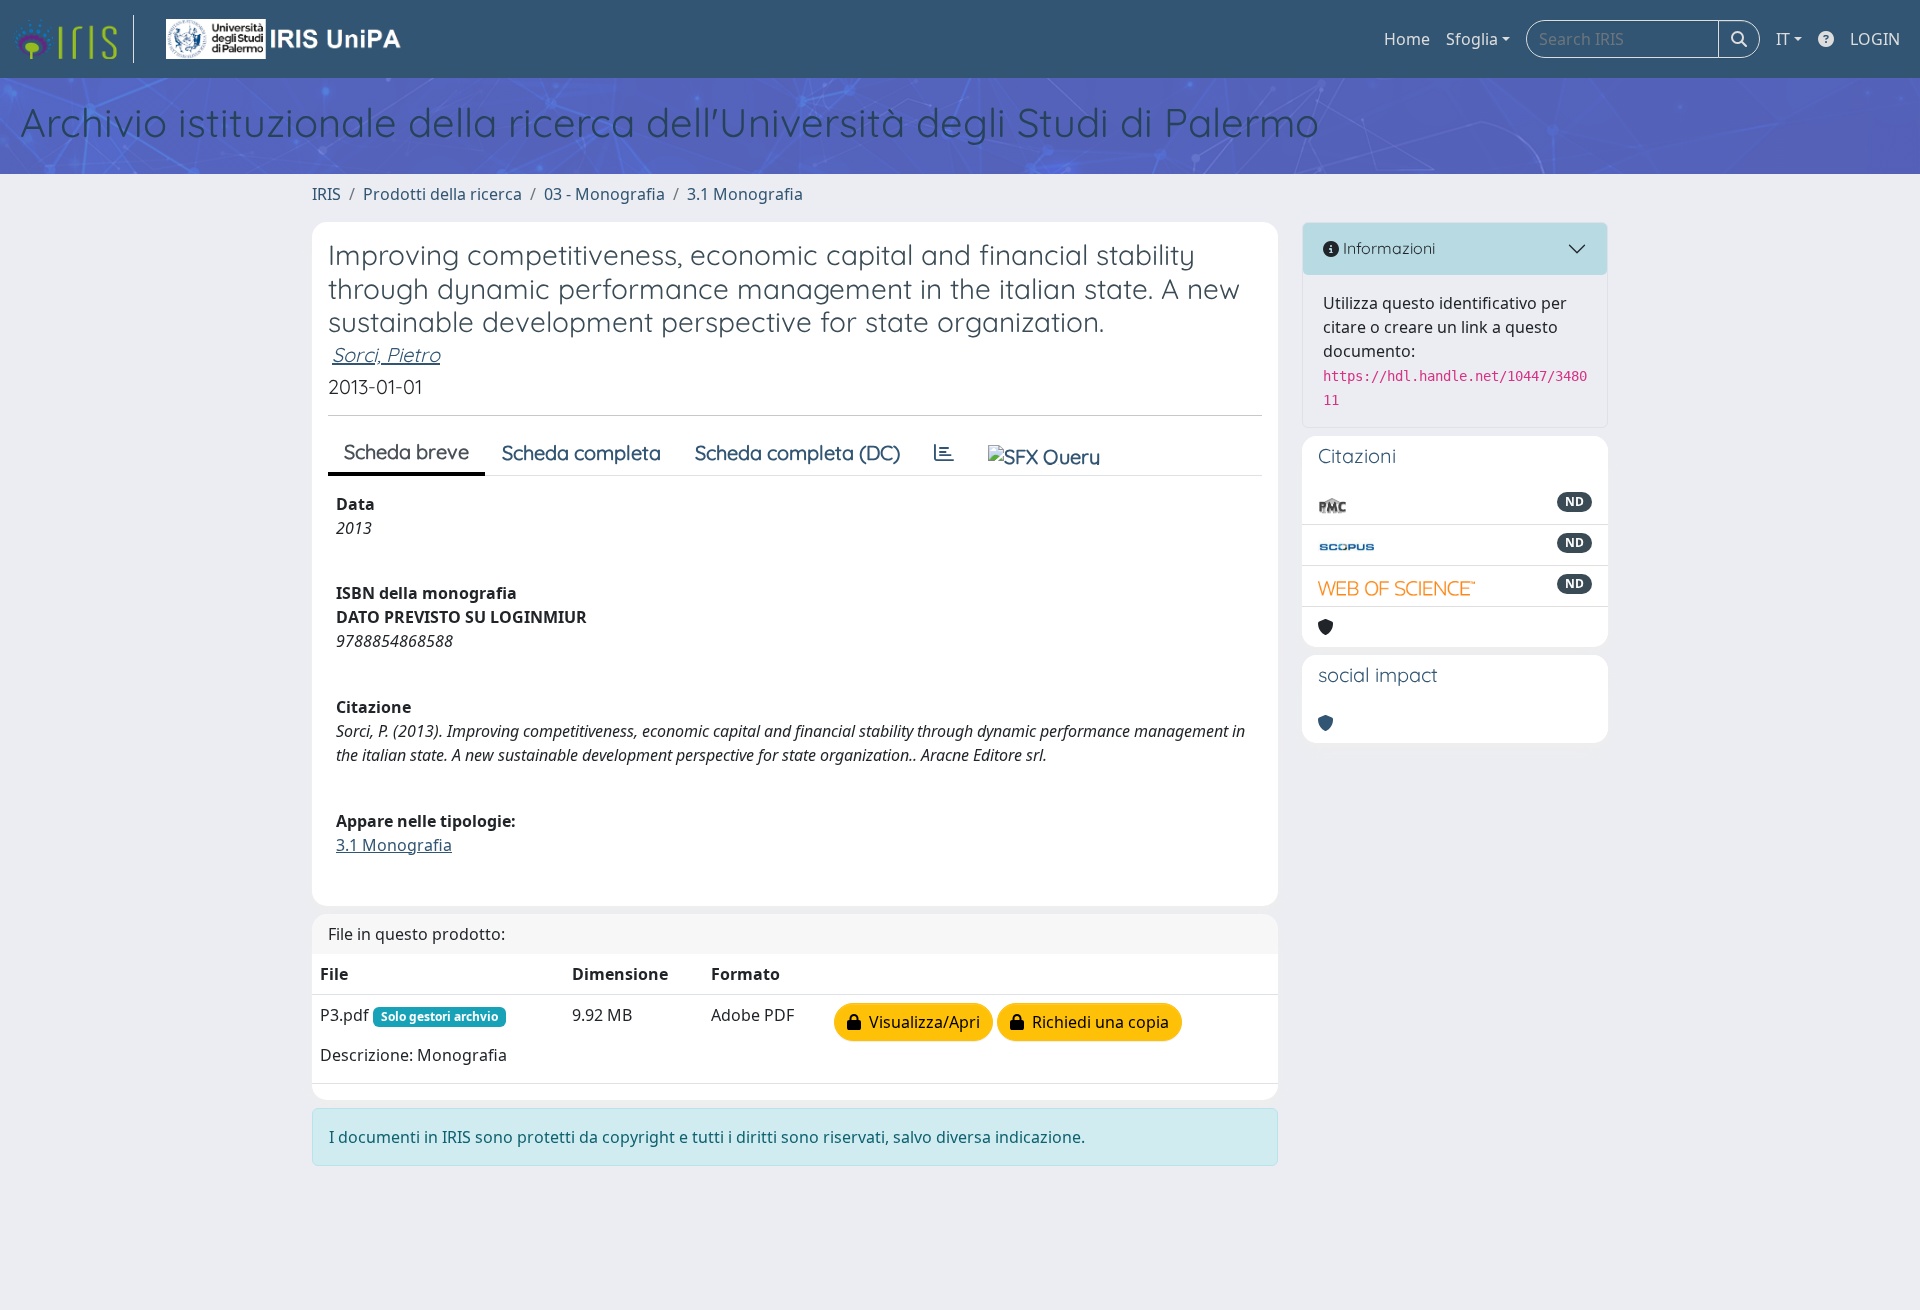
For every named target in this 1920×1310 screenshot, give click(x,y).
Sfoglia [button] (1472, 39)
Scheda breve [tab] (406, 451)
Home (1407, 39)
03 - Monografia (604, 194)
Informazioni (1387, 248)
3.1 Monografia (745, 194)
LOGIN (1875, 39)
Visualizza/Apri (920, 1022)
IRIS (326, 194)
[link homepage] (73, 39)
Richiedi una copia (1096, 1022)
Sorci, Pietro (386, 354)
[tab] (944, 453)
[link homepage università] (285, 39)
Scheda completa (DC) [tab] (797, 452)
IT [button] (1783, 39)
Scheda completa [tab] (581, 452)
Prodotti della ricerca (442, 194)
